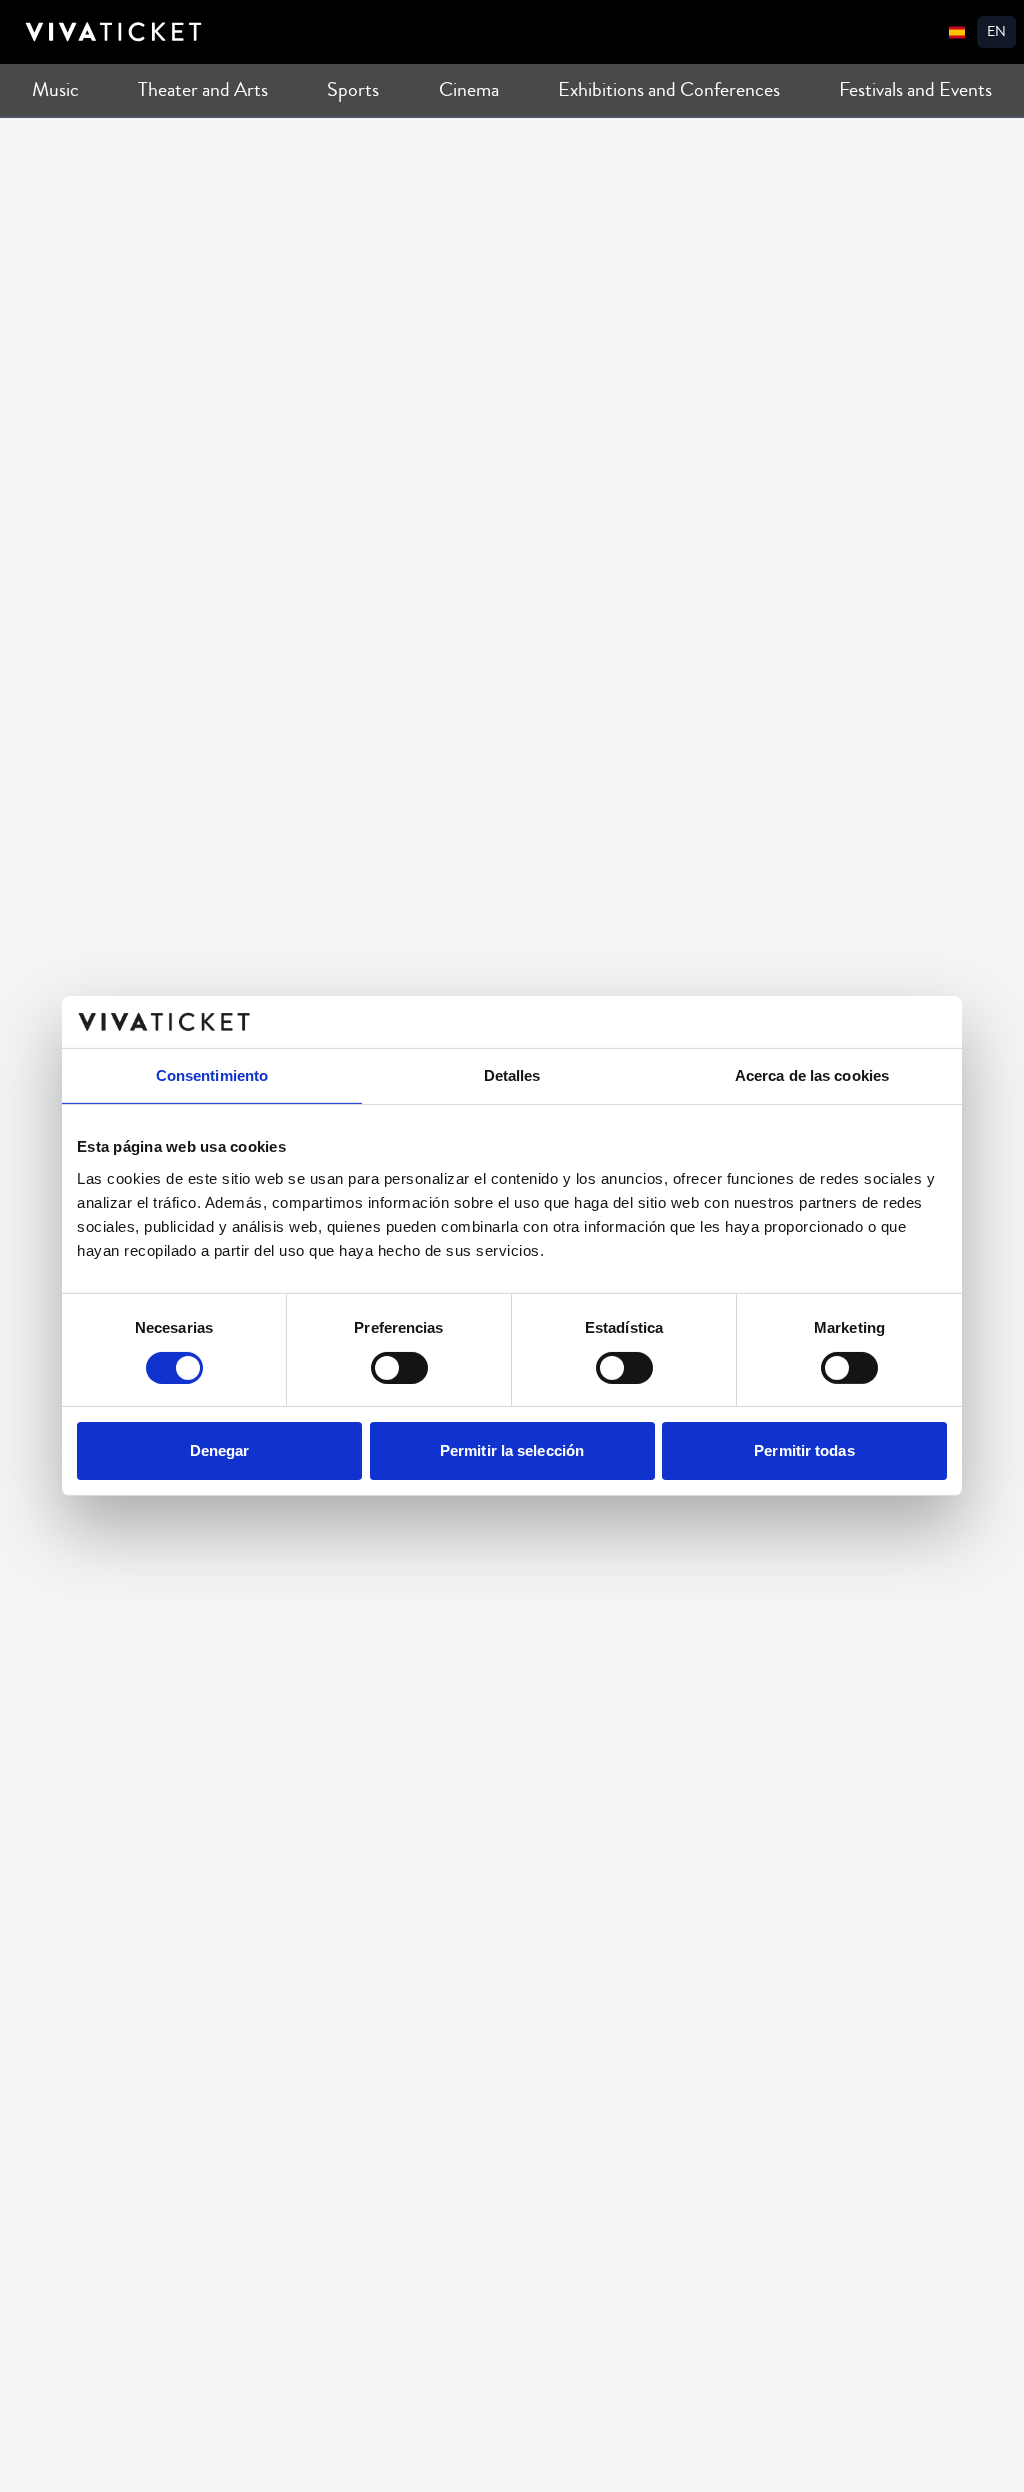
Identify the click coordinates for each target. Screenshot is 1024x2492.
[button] (996, 32)
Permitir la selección (512, 1450)
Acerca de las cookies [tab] (812, 1075)
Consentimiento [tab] (212, 1075)
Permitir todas (804, 1450)
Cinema (469, 89)
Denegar (220, 1450)
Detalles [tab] (512, 1075)
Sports (353, 89)
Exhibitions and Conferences (669, 89)
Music (55, 89)
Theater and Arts (203, 89)
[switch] (399, 1368)
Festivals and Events (915, 89)
